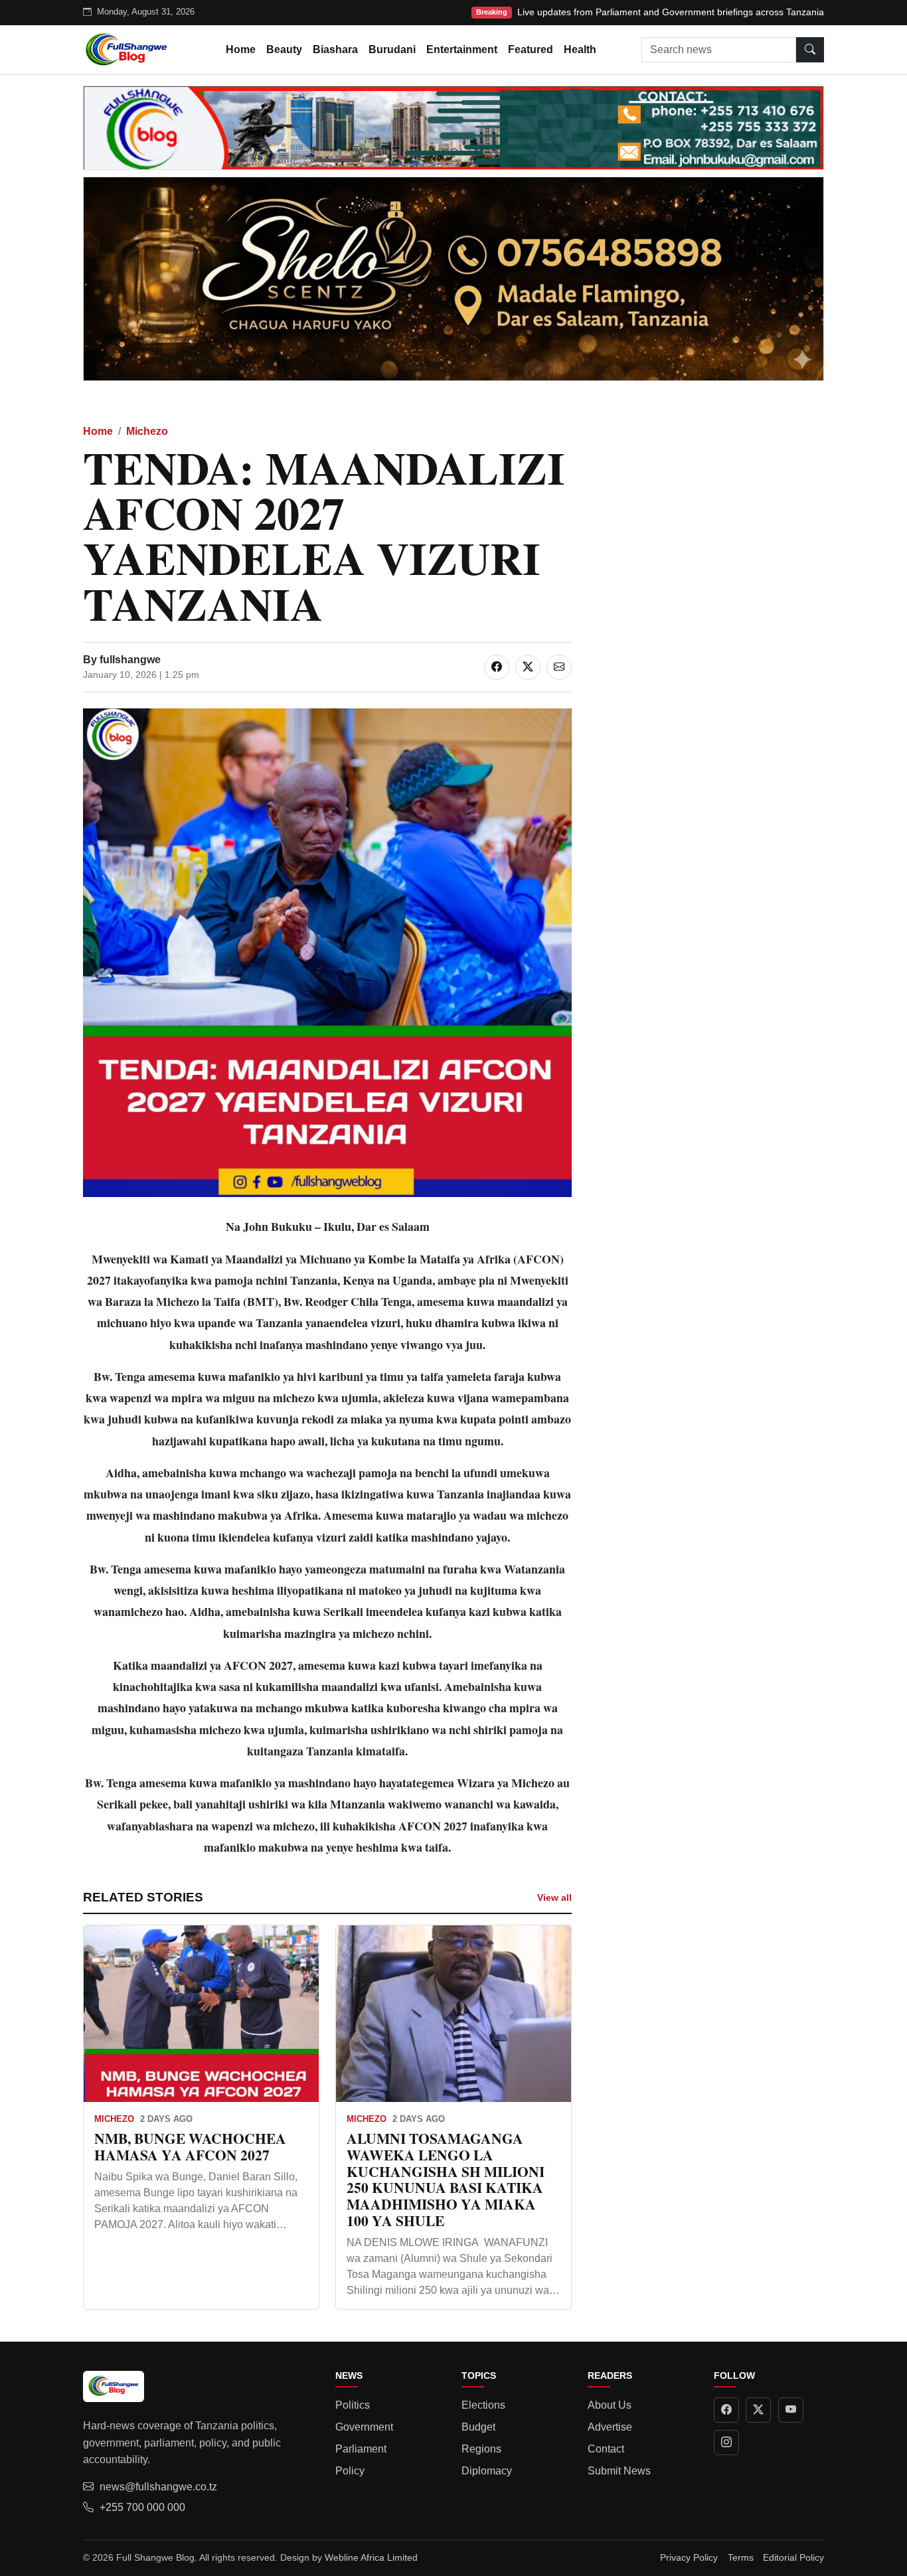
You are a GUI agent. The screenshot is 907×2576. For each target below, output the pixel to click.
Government (364, 2427)
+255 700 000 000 (142, 2507)
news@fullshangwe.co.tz (158, 2487)
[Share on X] (528, 667)
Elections (483, 2405)
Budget (478, 2427)
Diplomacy (487, 2471)
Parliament (361, 2449)
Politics (353, 2405)
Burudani (392, 49)
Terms (741, 2557)
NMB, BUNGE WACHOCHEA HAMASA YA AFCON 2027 (190, 2146)
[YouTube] (791, 2410)
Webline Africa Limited (371, 2557)
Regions (481, 2449)
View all (554, 1897)
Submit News (619, 2471)
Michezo (147, 431)
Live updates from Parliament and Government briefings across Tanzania (671, 12)
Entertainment (462, 49)
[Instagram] (726, 2443)
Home (241, 49)
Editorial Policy (793, 2557)
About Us (610, 2405)
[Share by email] (559, 667)
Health (580, 49)
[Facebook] (726, 2410)
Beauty (284, 49)
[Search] (810, 50)
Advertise (610, 2427)
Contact (606, 2449)
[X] (758, 2410)
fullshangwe (130, 660)
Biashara (335, 49)
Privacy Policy (689, 2557)
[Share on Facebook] (497, 667)
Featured (531, 49)
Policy (350, 2471)
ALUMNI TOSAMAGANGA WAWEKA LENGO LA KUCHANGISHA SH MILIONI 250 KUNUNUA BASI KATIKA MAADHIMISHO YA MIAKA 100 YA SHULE (446, 2179)
